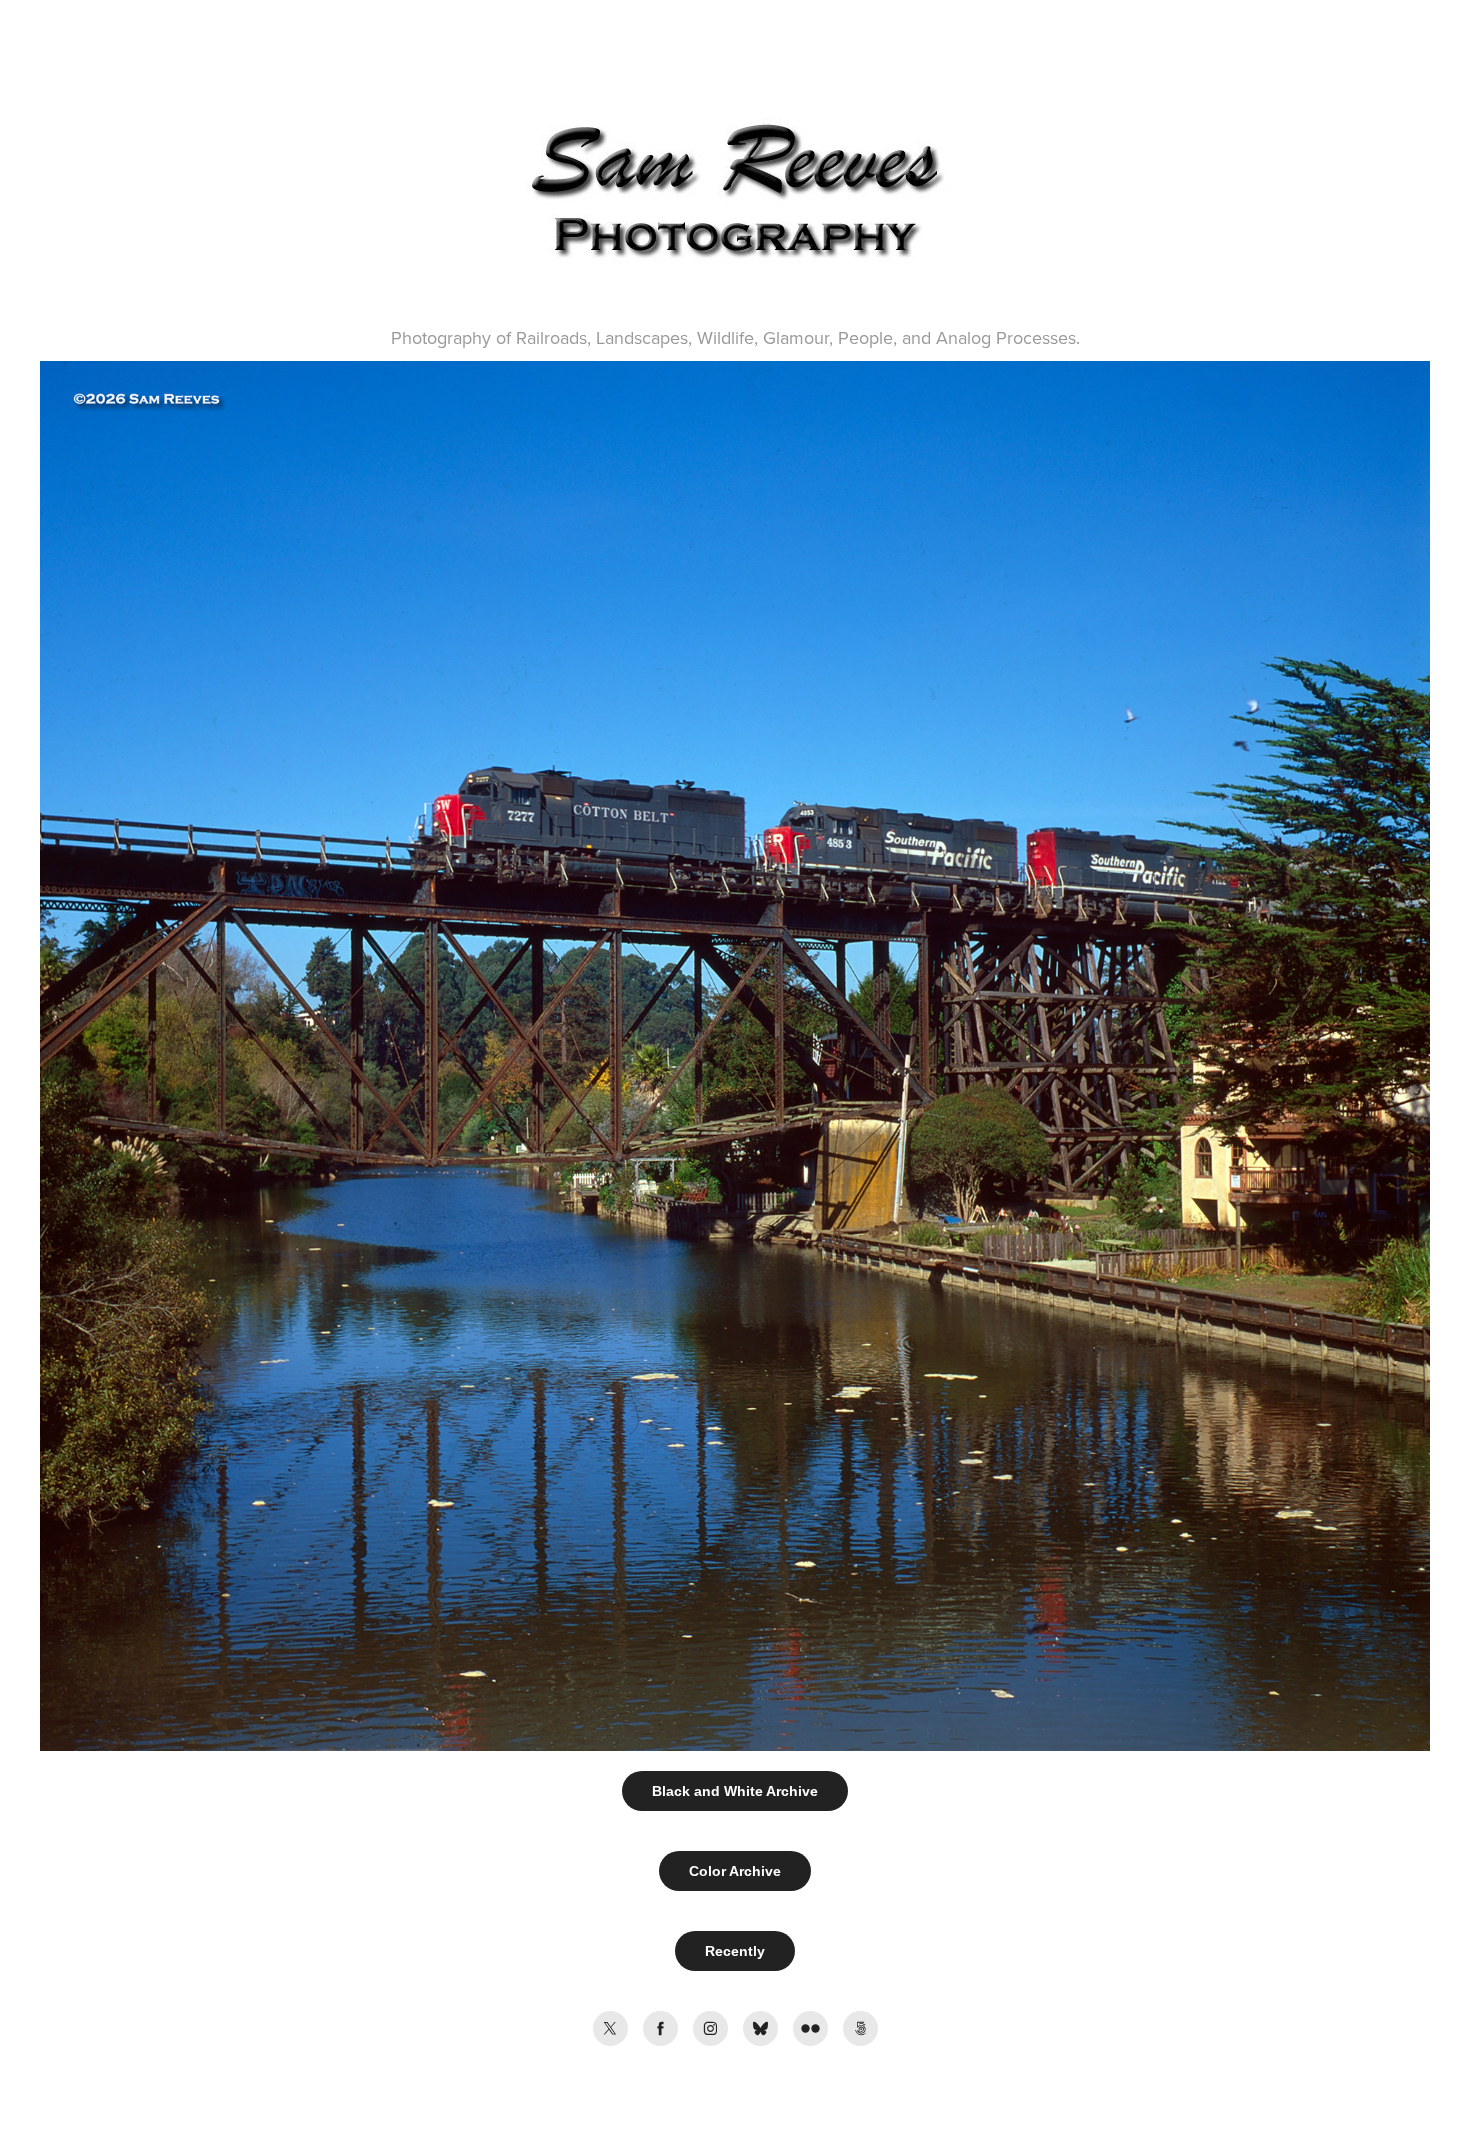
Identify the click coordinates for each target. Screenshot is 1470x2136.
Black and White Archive (735, 1791)
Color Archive (735, 1871)
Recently (735, 1951)
